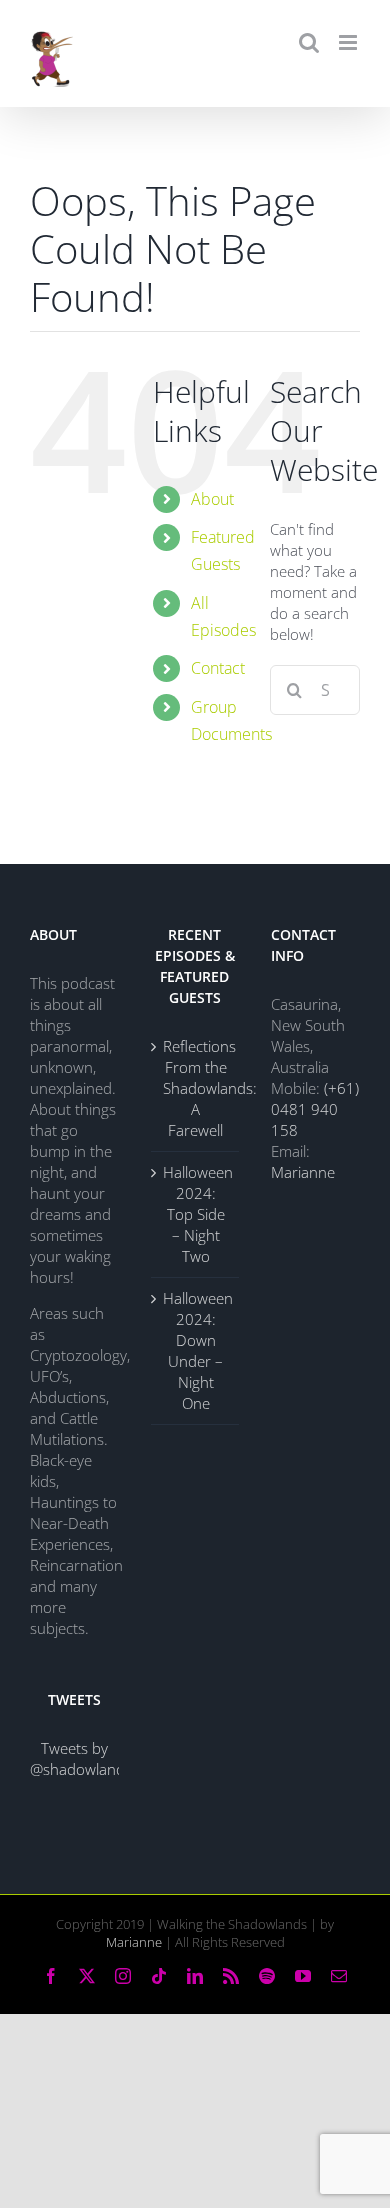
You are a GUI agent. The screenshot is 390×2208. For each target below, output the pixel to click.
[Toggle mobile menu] (349, 42)
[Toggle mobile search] (309, 42)
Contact (218, 668)
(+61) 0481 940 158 (315, 1109)
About (212, 499)
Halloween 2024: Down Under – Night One (196, 1350)
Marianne (303, 1172)
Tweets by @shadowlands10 (90, 1758)
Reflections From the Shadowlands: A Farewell (196, 1088)
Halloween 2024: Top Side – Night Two (196, 1214)
